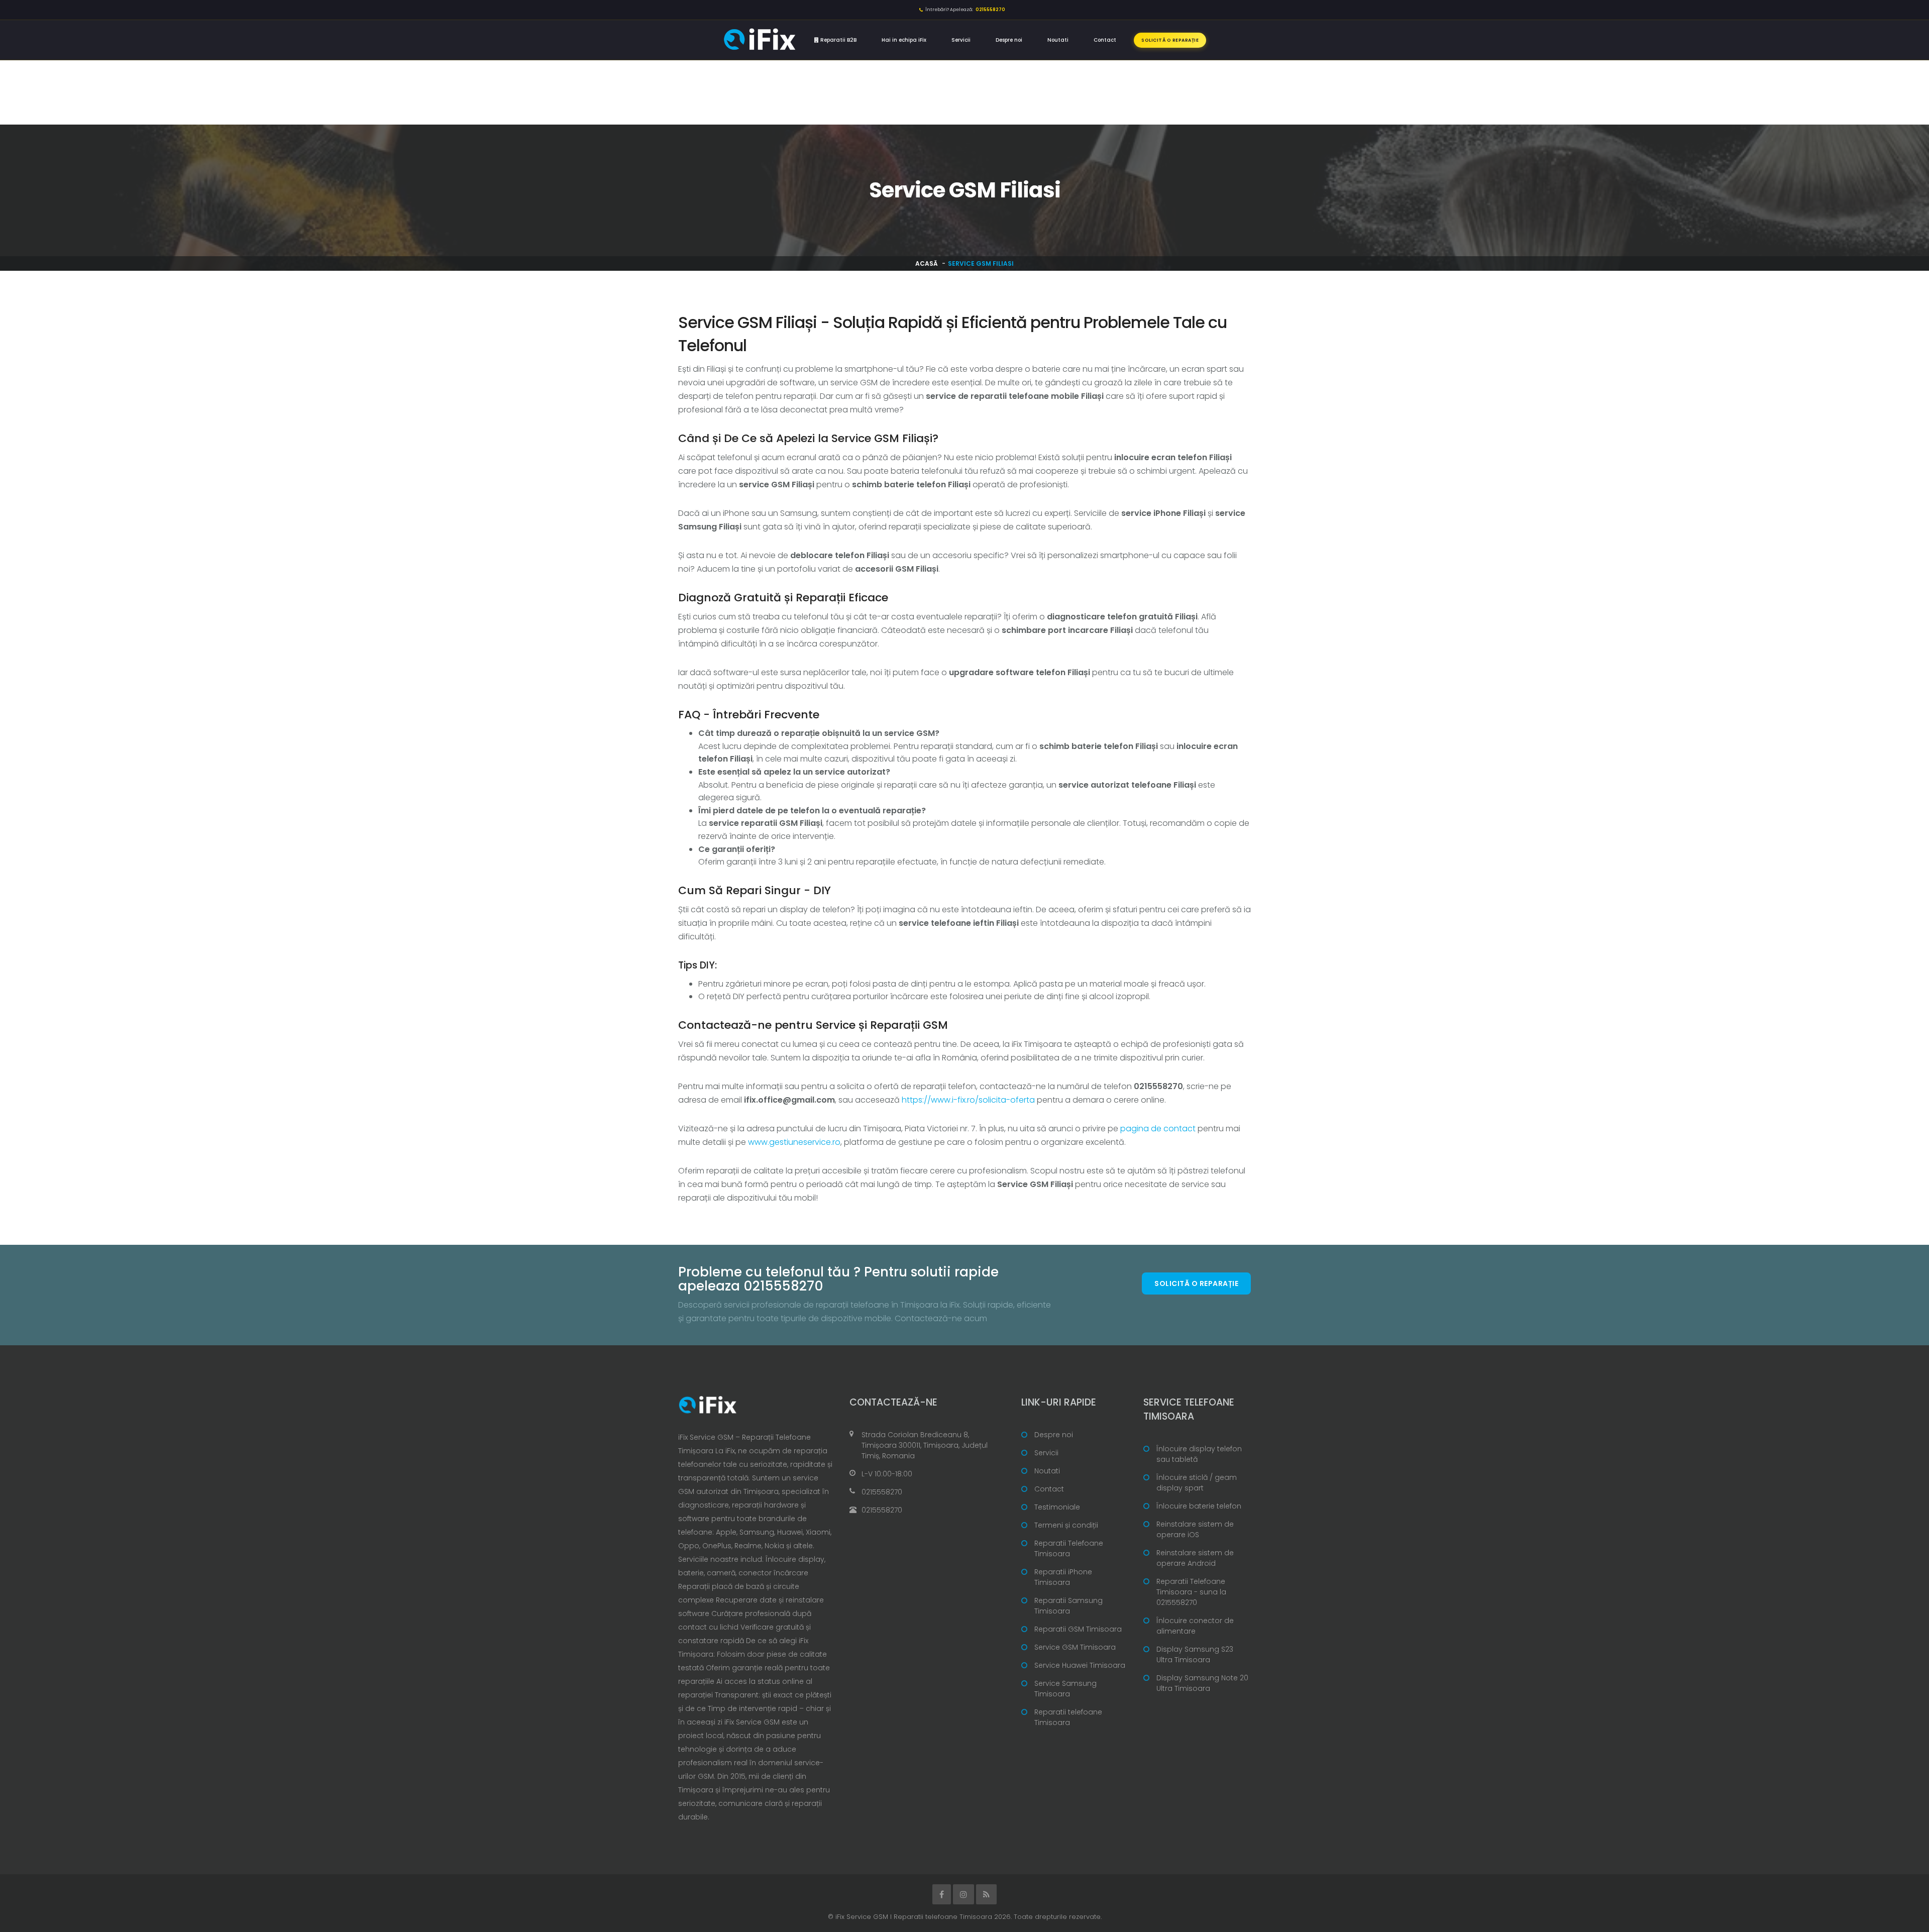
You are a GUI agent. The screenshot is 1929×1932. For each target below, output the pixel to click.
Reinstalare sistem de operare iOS (1195, 1529)
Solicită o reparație (1170, 40)
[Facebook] (942, 1894)
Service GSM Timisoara (1075, 1647)
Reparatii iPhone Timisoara (1063, 1577)
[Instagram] (963, 1894)
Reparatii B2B (838, 40)
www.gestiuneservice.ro (794, 1142)
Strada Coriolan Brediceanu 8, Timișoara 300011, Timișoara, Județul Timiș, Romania (925, 1445)
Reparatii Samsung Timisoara (1068, 1606)
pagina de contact (1158, 1129)
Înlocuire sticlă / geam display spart (1197, 1483)
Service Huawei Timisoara (1080, 1665)
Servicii (961, 40)
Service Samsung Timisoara (1065, 1689)
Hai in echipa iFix (904, 40)
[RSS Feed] (986, 1894)
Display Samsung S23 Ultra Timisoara (1195, 1654)
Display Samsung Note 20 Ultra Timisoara (1202, 1683)
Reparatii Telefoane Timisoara (1069, 1548)
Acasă (927, 263)
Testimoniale (1057, 1507)
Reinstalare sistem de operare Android (1195, 1558)
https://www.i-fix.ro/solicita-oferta (968, 1100)
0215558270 (882, 1492)
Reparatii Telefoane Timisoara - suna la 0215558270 (1191, 1592)
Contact (1105, 40)
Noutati (1058, 40)
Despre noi (1009, 40)
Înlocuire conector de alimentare (1195, 1626)
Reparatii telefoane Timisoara (1068, 1717)
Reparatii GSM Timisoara (1078, 1629)
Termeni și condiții (1066, 1525)
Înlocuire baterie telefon (1199, 1506)
